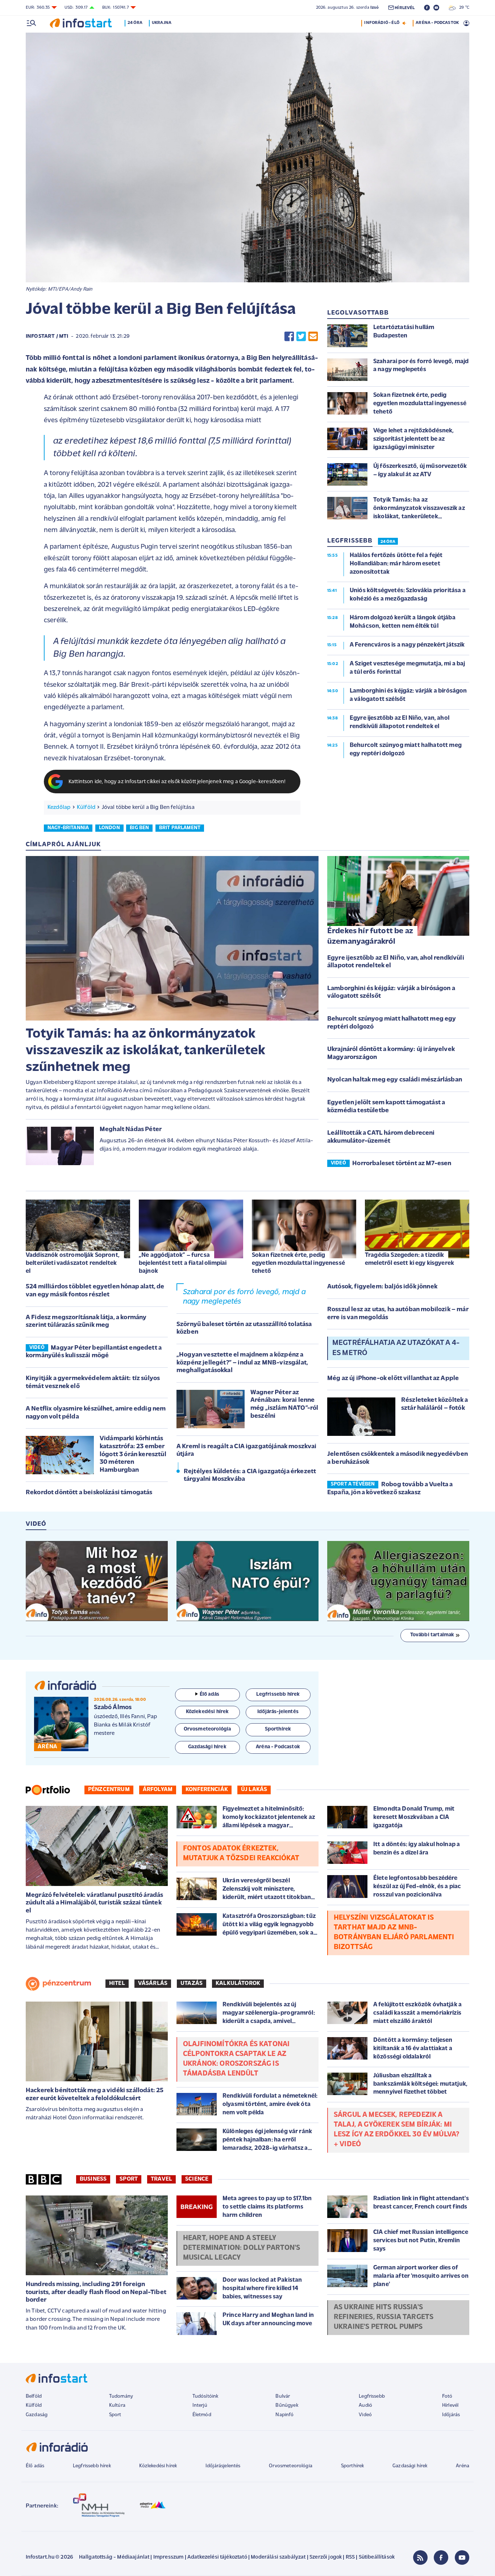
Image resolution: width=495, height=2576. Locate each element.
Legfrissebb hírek (92, 2466)
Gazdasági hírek (410, 2466)
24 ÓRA (388, 542)
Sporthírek (353, 2466)
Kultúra (117, 2405)
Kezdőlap (59, 807)
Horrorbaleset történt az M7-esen (402, 1164)
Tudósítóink (205, 2396)
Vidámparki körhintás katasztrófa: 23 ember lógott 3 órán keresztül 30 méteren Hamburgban (133, 1454)
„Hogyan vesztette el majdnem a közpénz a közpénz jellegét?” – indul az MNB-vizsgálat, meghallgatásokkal (242, 1363)
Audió (365, 2405)
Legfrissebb (372, 2396)
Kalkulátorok (238, 1983)
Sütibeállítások (377, 2557)
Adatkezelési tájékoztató (217, 2557)
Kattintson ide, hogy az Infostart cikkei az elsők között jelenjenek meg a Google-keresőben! (177, 782)
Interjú (200, 2405)
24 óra (135, 23)
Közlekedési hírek (158, 2466)
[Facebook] (441, 2558)
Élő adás (209, 1694)
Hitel (117, 1983)
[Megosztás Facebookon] (289, 336)
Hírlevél (450, 2405)
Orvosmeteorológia (291, 2466)
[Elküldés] (313, 336)
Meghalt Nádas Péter (131, 1130)
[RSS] (420, 2558)
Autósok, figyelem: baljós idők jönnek (382, 1287)
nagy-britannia (68, 828)
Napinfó (284, 2415)
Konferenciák (207, 1790)
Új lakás (254, 1790)
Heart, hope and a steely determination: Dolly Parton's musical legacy (242, 2248)
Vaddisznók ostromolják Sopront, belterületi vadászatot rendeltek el (73, 1263)
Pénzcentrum (109, 1790)
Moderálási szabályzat (278, 2557)
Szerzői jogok (326, 2557)
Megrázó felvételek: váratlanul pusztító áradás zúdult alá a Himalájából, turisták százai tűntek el (94, 1903)
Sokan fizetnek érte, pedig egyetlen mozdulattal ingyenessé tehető (298, 1263)
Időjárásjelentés (223, 2466)
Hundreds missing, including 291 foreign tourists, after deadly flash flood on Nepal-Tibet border (96, 2292)
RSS (350, 2557)
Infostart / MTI (47, 336)
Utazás (192, 1983)
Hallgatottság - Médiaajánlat (114, 2557)
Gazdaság (37, 2415)
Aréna (463, 2466)
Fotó (447, 2396)
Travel (161, 2179)
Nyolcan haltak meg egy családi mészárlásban (395, 1080)
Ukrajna (162, 23)
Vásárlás (153, 1983)
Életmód (202, 2415)
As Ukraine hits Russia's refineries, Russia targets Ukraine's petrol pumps (384, 2317)
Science (197, 2179)
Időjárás (451, 2415)
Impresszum (169, 2557)
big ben (139, 828)
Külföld (86, 807)
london (109, 828)
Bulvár (283, 2396)
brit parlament (180, 828)
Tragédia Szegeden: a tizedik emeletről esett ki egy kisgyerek (409, 1259)
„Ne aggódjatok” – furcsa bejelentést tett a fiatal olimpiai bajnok (183, 1263)
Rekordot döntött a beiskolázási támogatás (89, 1493)
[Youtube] (462, 2558)
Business (93, 2179)
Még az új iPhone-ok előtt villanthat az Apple (393, 1379)
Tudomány (121, 2396)
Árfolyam (158, 1790)
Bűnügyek (287, 2405)
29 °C (463, 8)
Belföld (34, 2396)
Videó (365, 2415)
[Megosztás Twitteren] (301, 336)
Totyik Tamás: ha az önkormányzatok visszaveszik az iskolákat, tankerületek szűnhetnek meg (145, 1051)
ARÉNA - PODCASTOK (437, 23)
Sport (129, 2179)
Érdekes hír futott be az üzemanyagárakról (370, 936)
